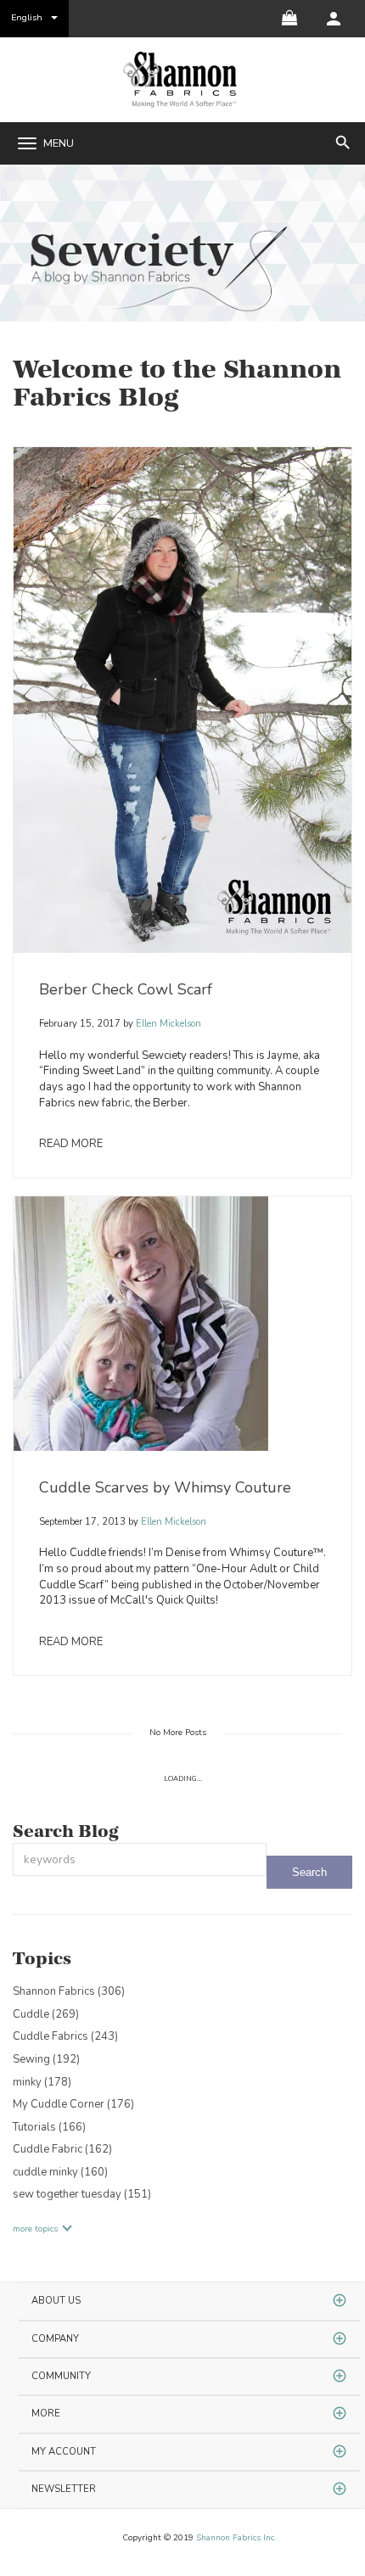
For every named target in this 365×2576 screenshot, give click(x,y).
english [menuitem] (27, 17)
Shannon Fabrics (69, 1991)
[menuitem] (334, 19)
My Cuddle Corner (73, 2104)
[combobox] (140, 1859)
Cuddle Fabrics (65, 2036)
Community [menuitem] (61, 2376)
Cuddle (46, 2014)
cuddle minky (60, 2172)
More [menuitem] (46, 2414)
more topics (35, 2229)
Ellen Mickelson (167, 1024)
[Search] (309, 1872)
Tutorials (49, 2127)
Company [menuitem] (55, 2339)
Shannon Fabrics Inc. (236, 2538)
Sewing (46, 2059)
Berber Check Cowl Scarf (126, 989)
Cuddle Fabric (62, 2149)
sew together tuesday (82, 2194)
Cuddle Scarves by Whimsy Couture (165, 1487)
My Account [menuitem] (64, 2452)
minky (42, 2082)
